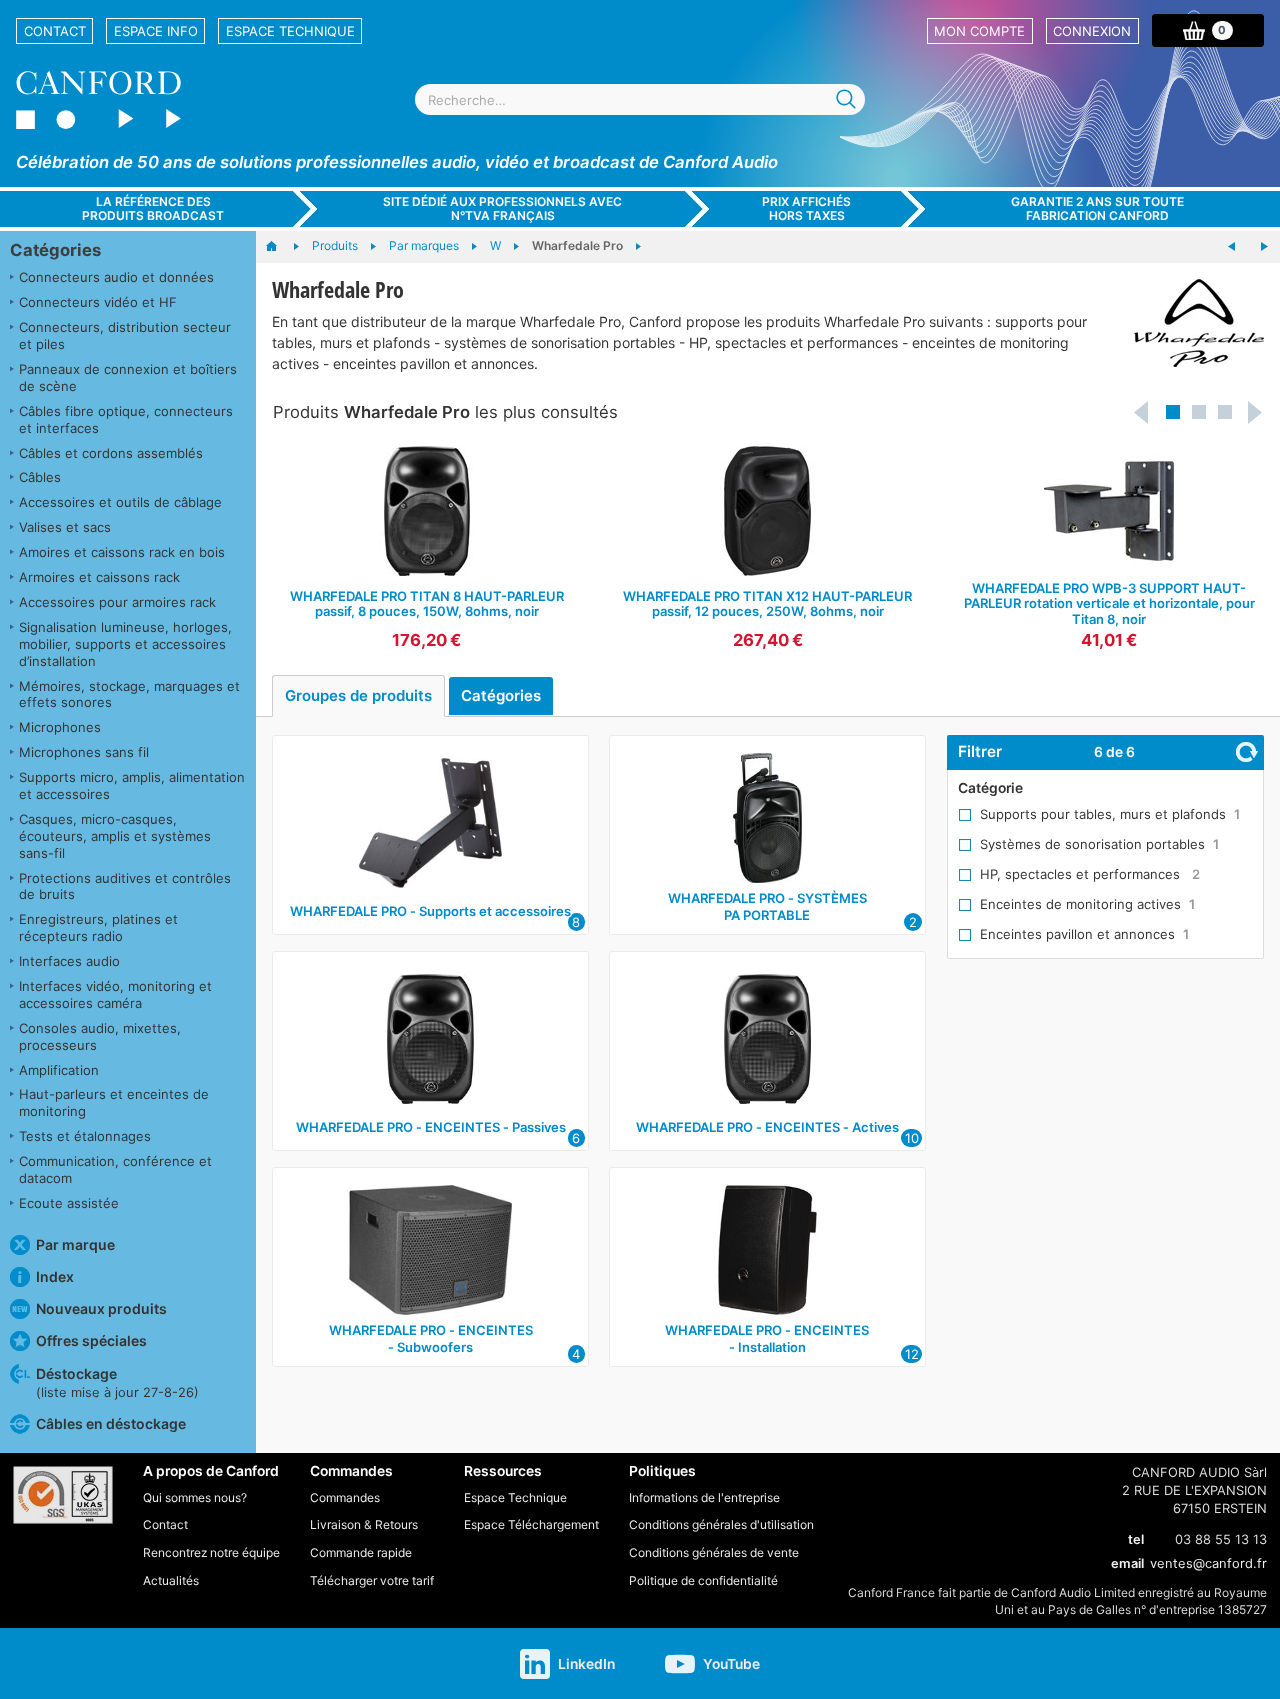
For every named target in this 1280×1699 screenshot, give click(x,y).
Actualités (171, 1580)
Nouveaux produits (101, 1308)
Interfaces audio (69, 961)
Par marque (75, 1244)
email (1127, 1563)
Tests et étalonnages (85, 1136)
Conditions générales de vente (714, 1552)
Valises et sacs (65, 527)
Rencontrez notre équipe (211, 1552)
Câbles (40, 477)
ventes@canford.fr (1208, 1563)
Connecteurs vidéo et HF (98, 302)
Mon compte (979, 31)
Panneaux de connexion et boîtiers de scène (128, 377)
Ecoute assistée (69, 1203)
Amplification (59, 1070)
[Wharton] (1264, 247)
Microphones (60, 727)
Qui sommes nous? (195, 1497)
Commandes (345, 1497)
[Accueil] (281, 247)
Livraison (335, 1524)
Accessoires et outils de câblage (120, 502)
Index (55, 1276)
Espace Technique (290, 31)
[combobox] (640, 99)
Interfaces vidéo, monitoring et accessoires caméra (115, 994)
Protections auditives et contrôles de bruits (125, 886)
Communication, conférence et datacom (115, 1169)
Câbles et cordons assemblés (111, 453)
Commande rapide (361, 1552)
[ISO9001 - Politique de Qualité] (63, 1495)
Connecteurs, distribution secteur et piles (125, 335)
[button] (1173, 412)
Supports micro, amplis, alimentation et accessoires (132, 785)
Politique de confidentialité (703, 1580)
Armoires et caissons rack (99, 577)
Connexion (1092, 31)
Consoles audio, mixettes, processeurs (100, 1036)
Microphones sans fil (84, 752)
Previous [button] (1142, 412)
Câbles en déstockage (111, 1423)
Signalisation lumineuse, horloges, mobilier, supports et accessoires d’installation (125, 644)
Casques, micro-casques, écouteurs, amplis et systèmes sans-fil (115, 836)
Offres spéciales (91, 1340)
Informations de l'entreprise (704, 1497)
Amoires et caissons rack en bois (122, 552)
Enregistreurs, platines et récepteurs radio (98, 927)
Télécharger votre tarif (372, 1580)
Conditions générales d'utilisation (721, 1524)
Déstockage (117, 1382)
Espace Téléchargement (531, 1524)
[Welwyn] (1232, 247)
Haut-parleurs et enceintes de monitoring (114, 1102)
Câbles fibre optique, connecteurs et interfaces (126, 419)
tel (1136, 1539)
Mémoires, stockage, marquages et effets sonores (129, 694)
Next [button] (1256, 412)
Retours (396, 1524)
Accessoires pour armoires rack (117, 602)
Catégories (55, 250)
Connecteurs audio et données (116, 277)
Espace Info (156, 31)
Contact (55, 31)
